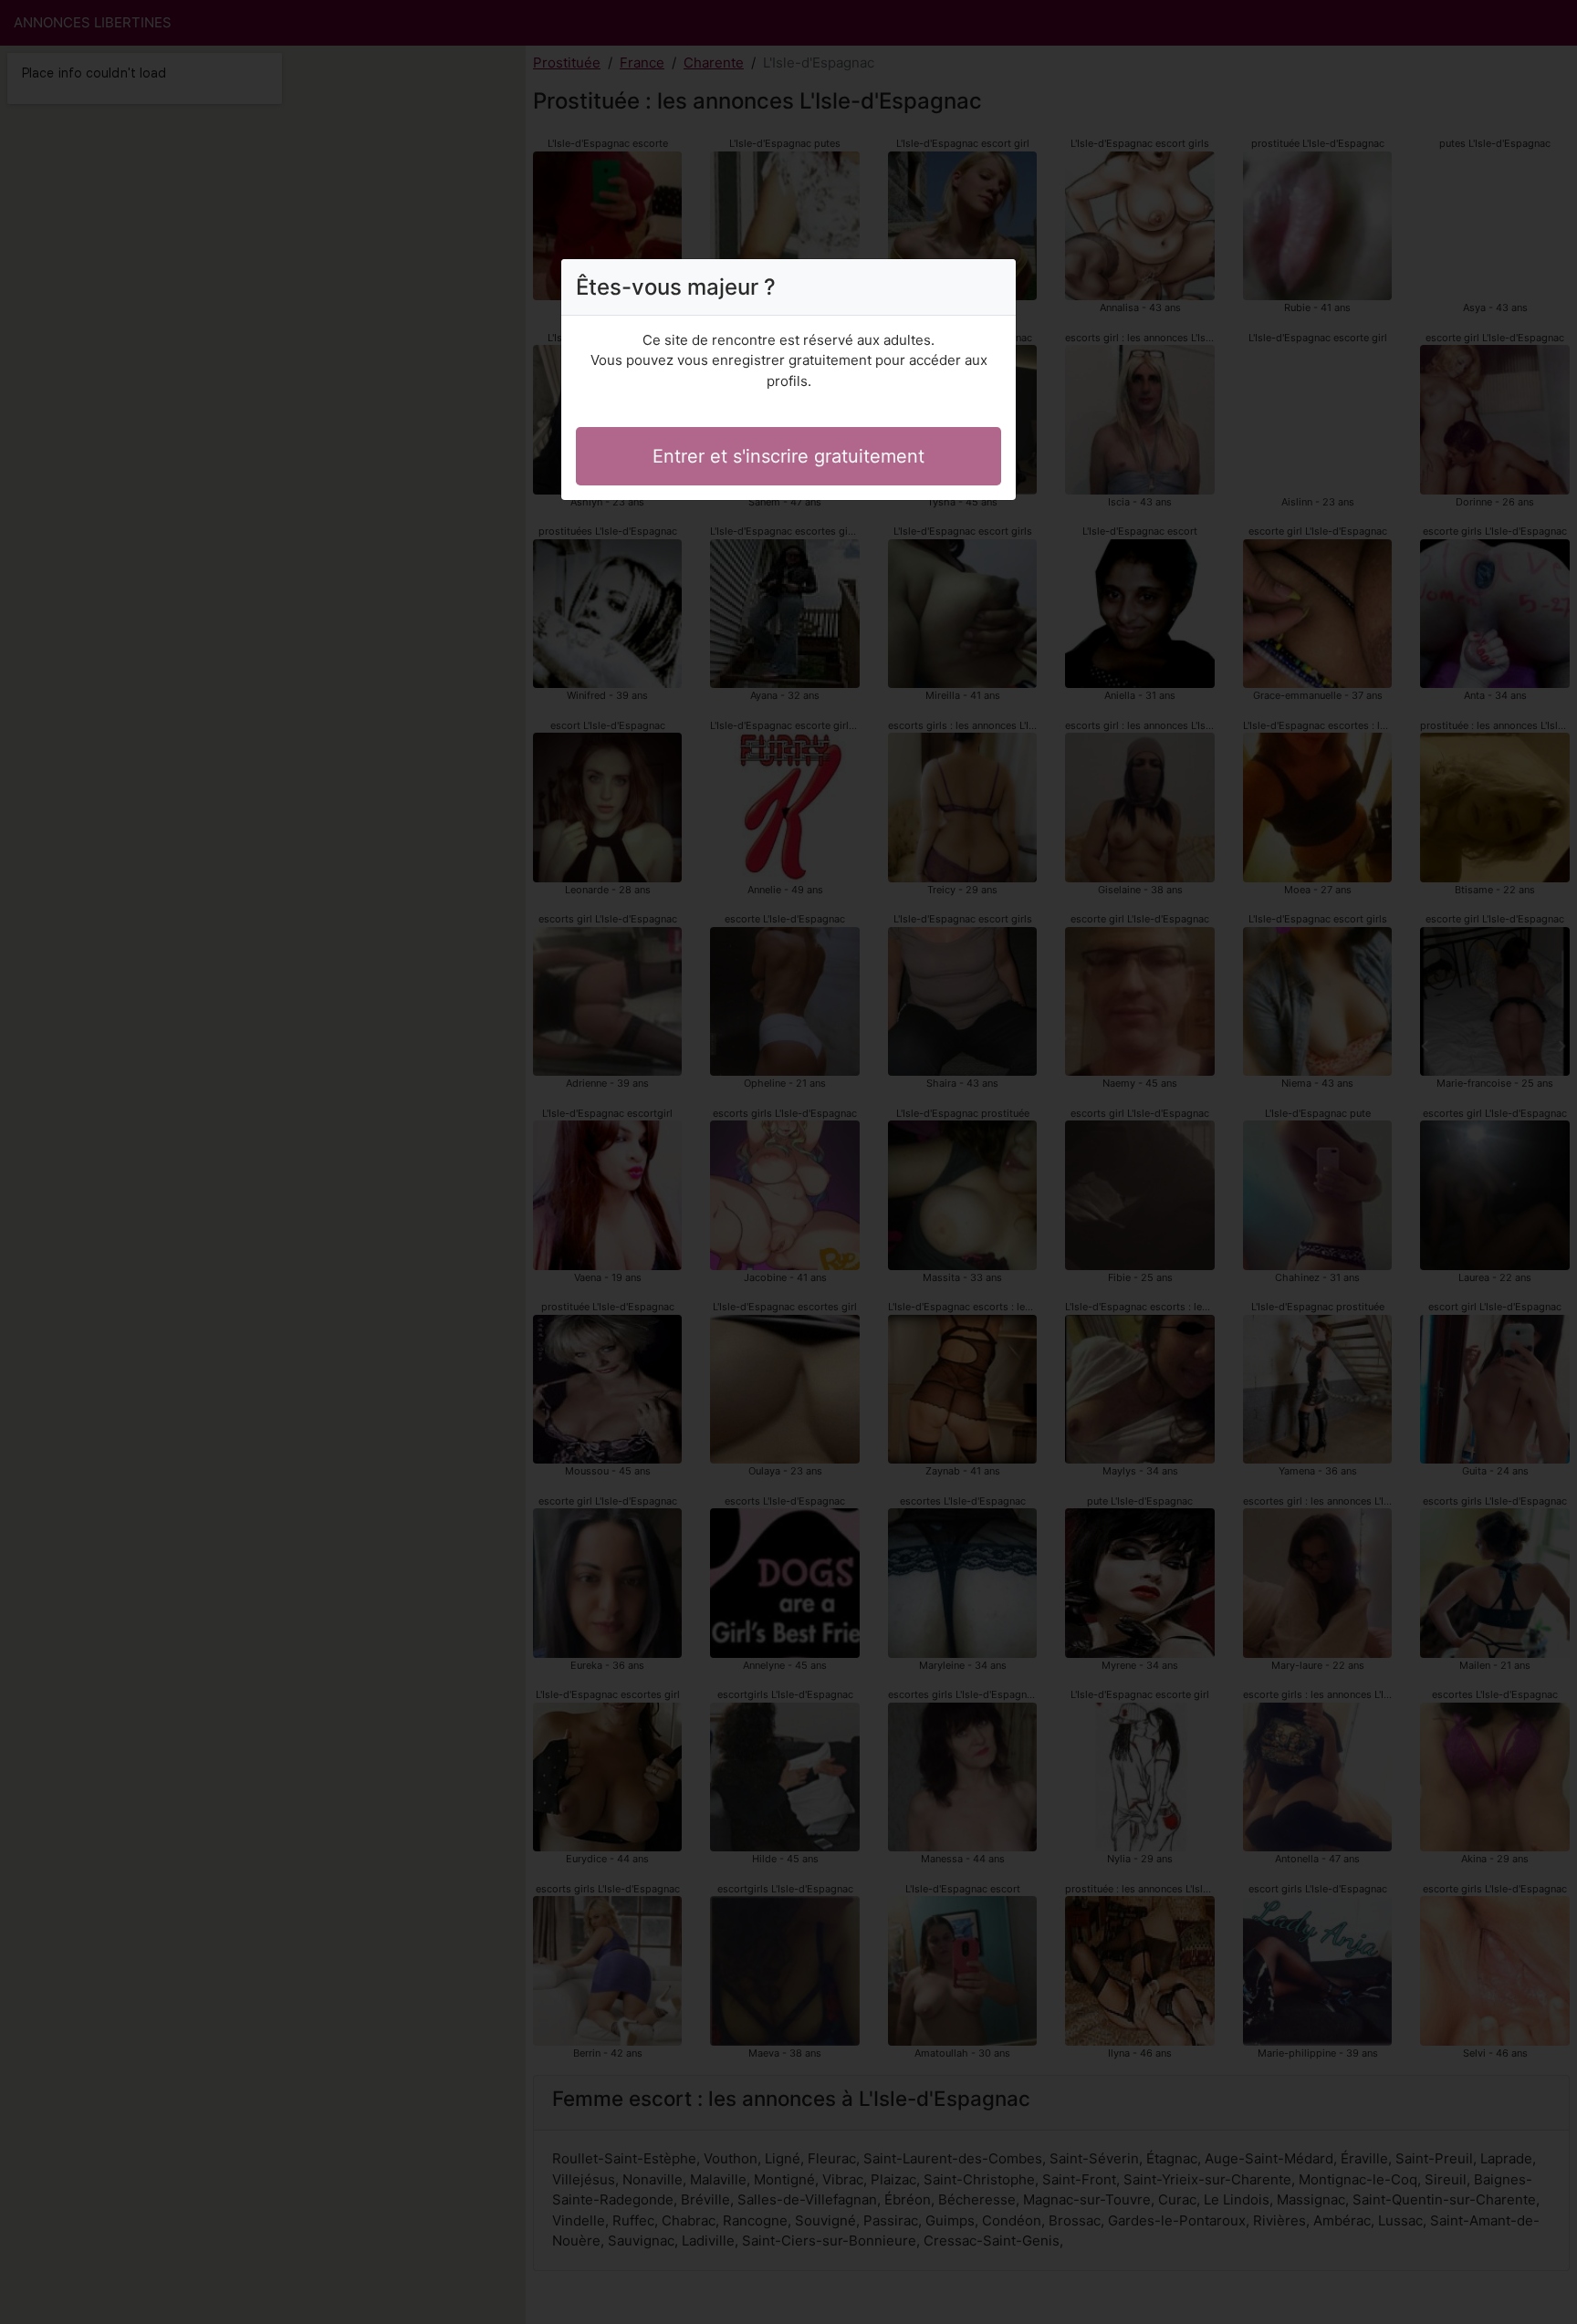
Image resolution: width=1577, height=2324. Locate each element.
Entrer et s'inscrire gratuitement (788, 456)
